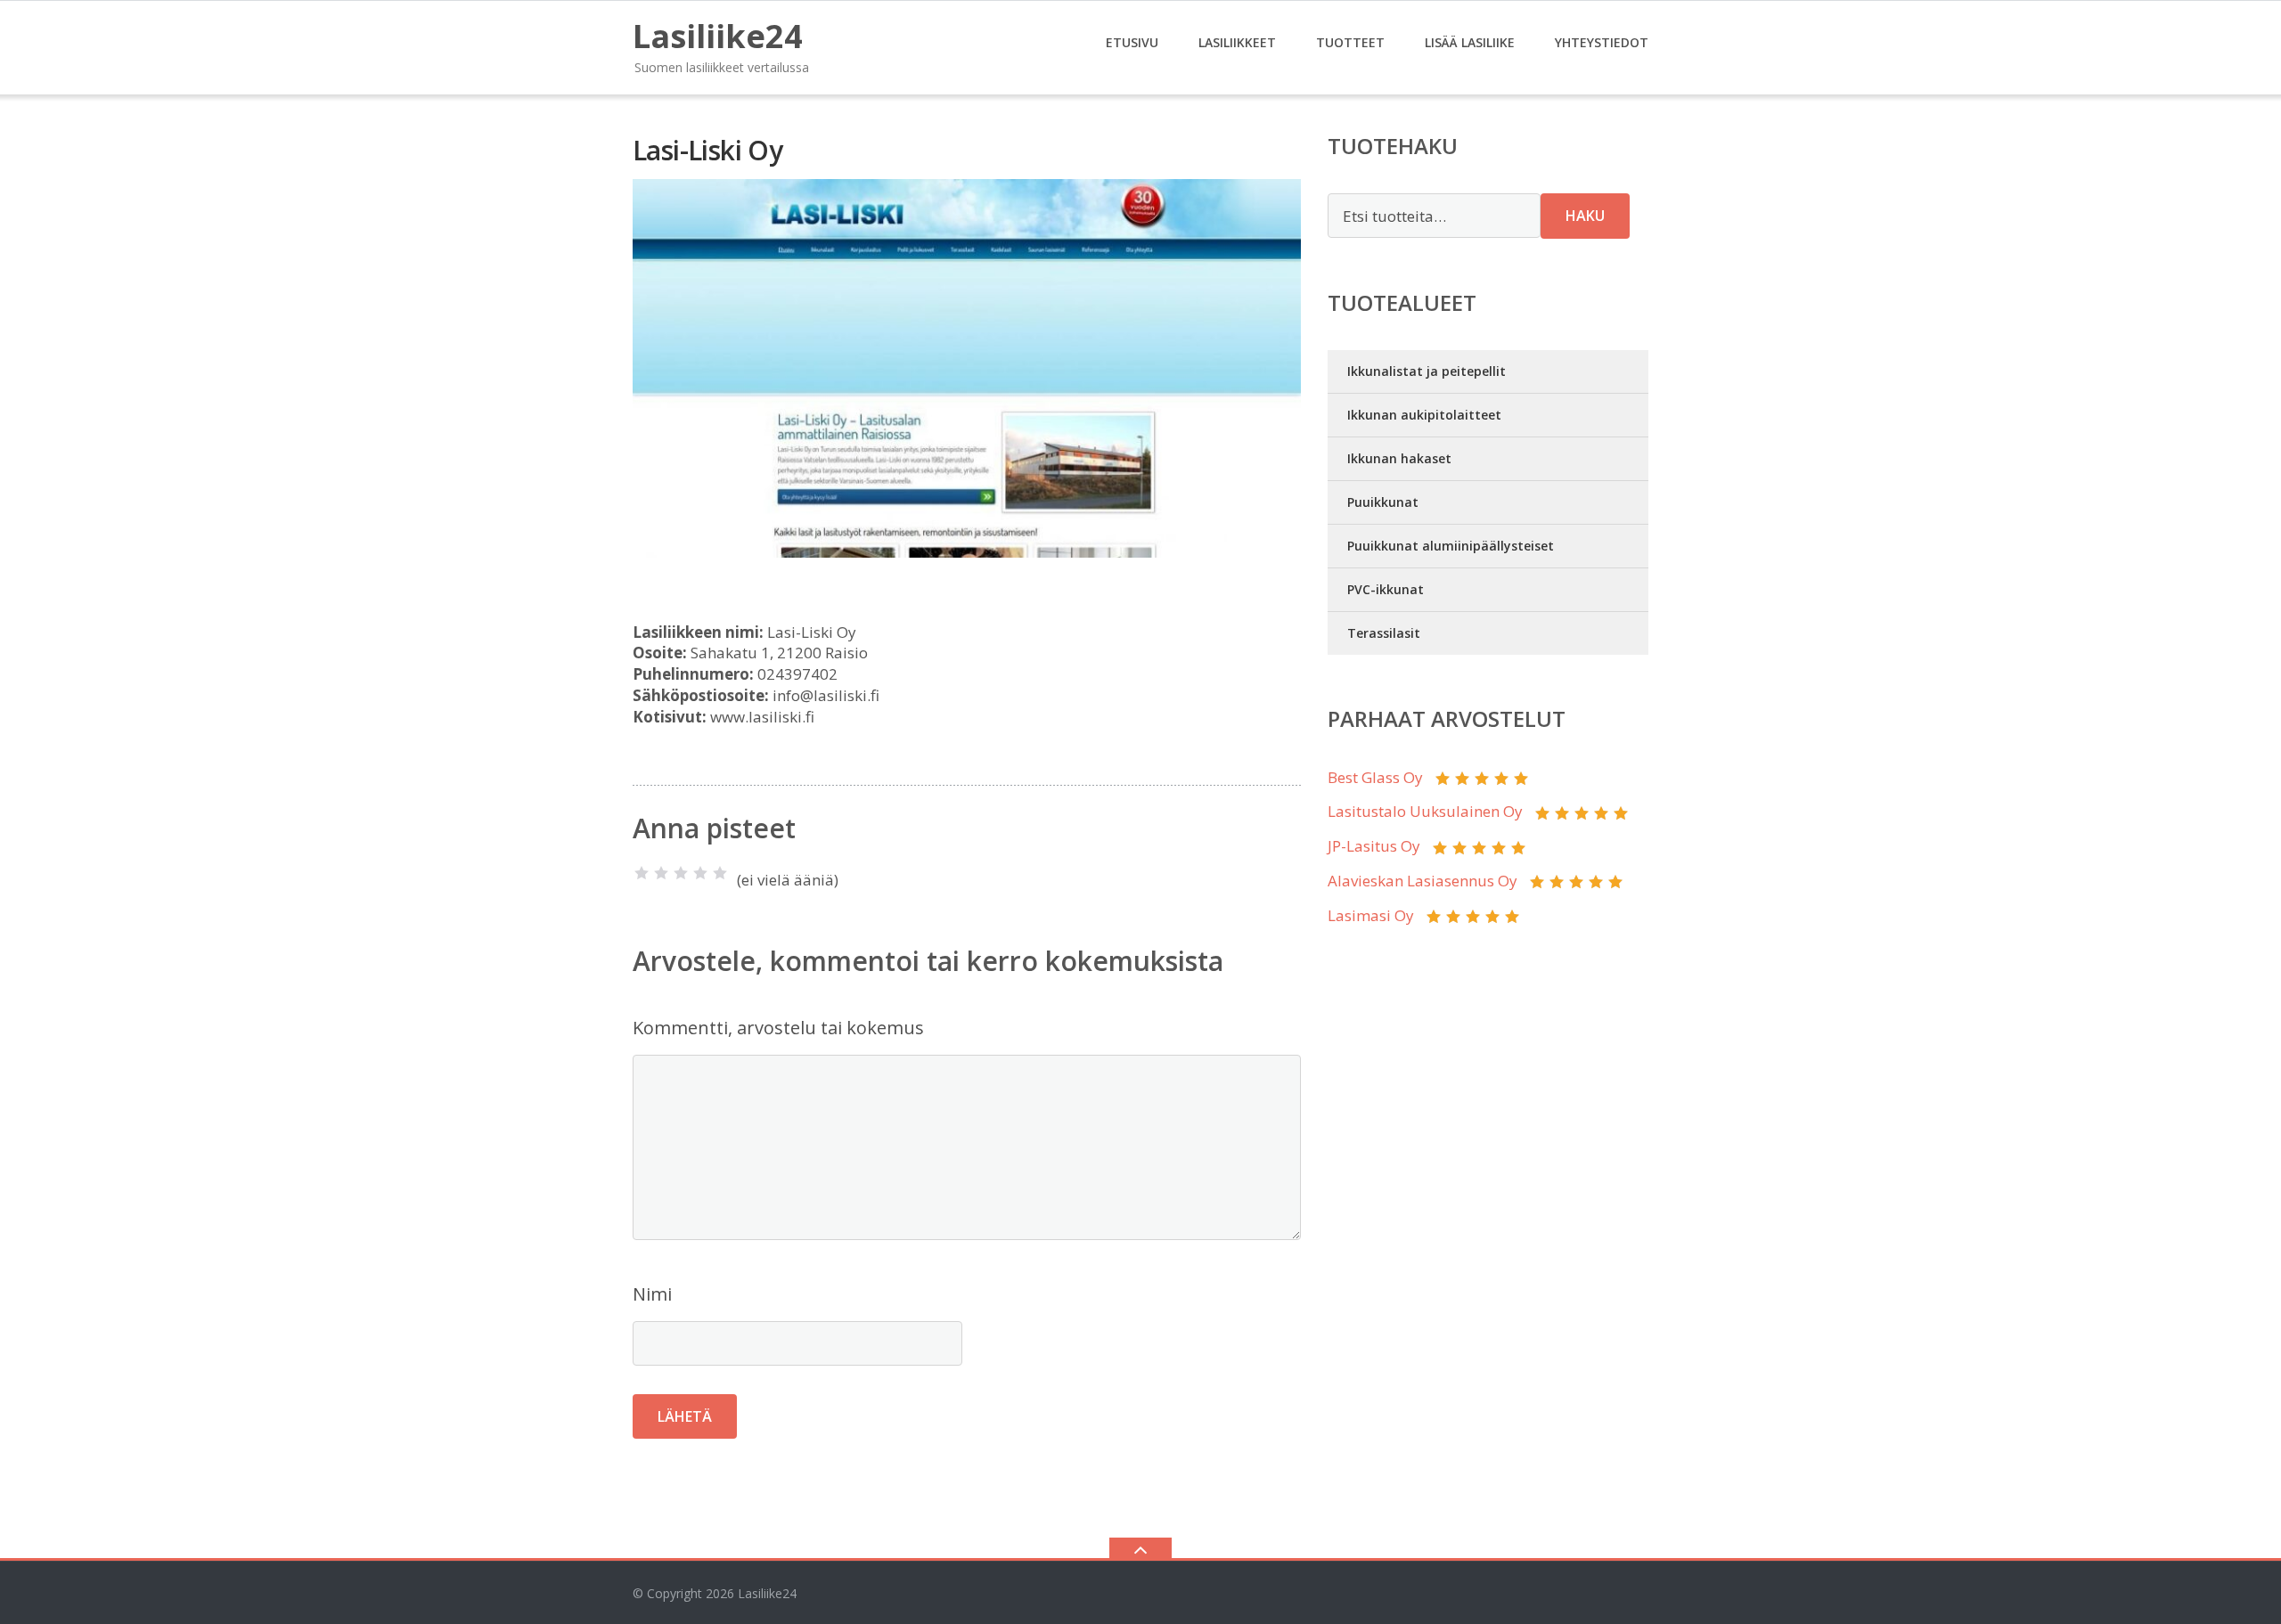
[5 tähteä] (720, 873)
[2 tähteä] (661, 873)
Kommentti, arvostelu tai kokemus (778, 1028)
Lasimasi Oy (1371, 915)
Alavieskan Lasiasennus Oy (1423, 881)
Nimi (652, 1294)
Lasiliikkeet (1237, 42)
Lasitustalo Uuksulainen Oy (1425, 811)
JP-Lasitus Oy (1374, 846)
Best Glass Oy (1375, 777)
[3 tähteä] (681, 873)
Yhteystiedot (1602, 42)
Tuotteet (1350, 42)
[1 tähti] (642, 873)
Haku (1585, 216)
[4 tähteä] (700, 873)
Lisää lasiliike (1470, 42)
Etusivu (1132, 42)
